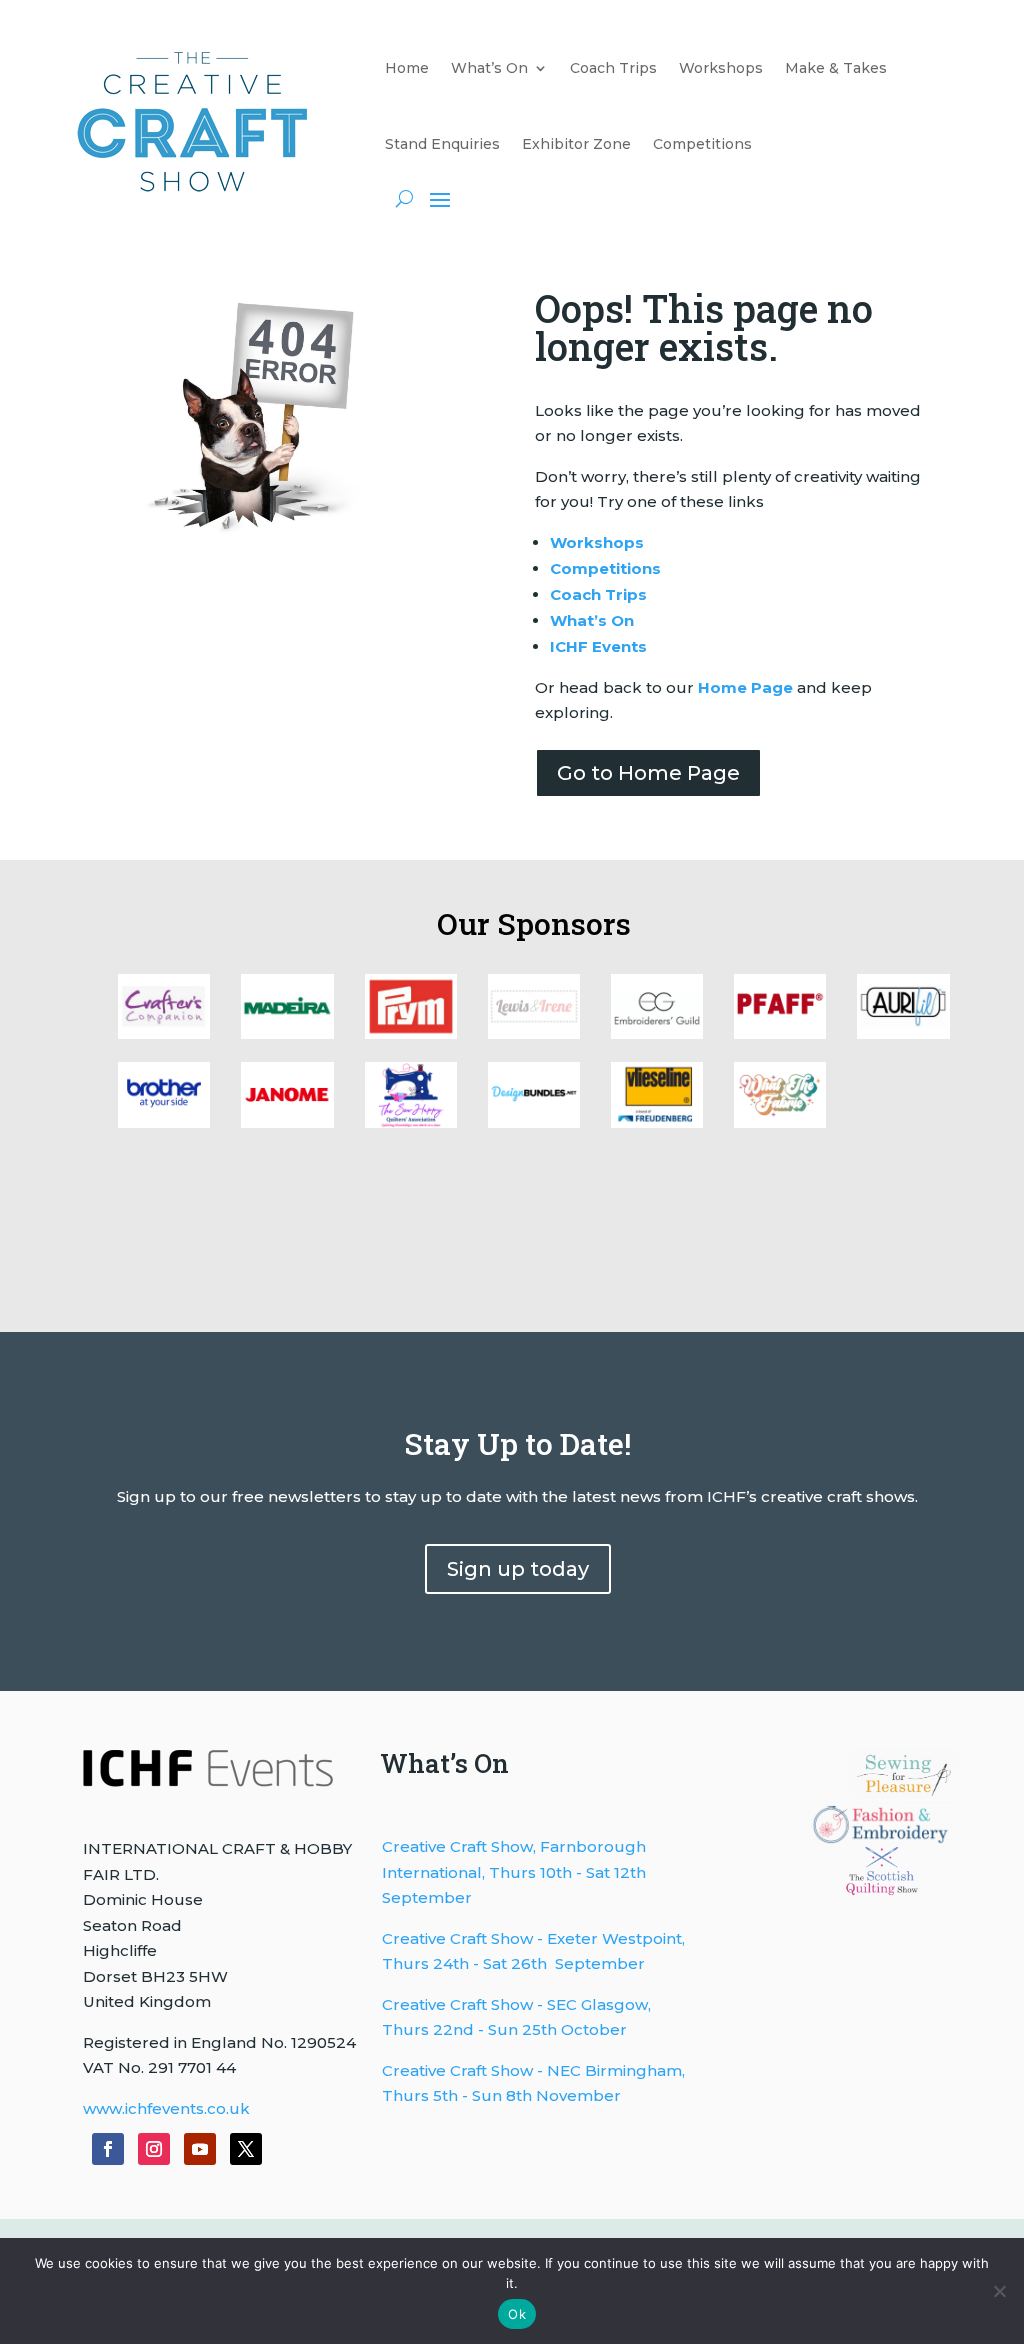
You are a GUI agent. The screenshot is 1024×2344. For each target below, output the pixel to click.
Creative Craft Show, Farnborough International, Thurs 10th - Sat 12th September (514, 1872)
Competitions (702, 144)
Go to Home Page (648, 773)
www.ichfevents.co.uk (166, 2108)
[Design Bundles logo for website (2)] (287, 1122)
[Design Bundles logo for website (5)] (780, 1033)
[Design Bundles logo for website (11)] (780, 1122)
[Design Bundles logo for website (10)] (164, 1033)
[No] (999, 2291)
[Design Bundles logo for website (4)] (903, 1033)
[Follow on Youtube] (200, 2149)
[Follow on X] (246, 2149)
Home (407, 68)
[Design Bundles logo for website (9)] (287, 1033)
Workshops (721, 68)
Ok (517, 2314)
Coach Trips (613, 68)
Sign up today (518, 1569)
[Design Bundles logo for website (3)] (164, 1122)
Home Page (745, 687)
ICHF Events (598, 646)
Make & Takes (836, 68)
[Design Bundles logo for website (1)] (411, 1122)
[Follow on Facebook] (108, 2149)
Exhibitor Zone (576, 144)
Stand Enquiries (442, 144)
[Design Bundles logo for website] (534, 1122)
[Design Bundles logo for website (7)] (534, 1033)
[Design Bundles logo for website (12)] (657, 1122)
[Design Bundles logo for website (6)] (657, 1033)
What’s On (489, 68)
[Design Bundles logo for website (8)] (411, 1033)
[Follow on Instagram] (154, 2149)
